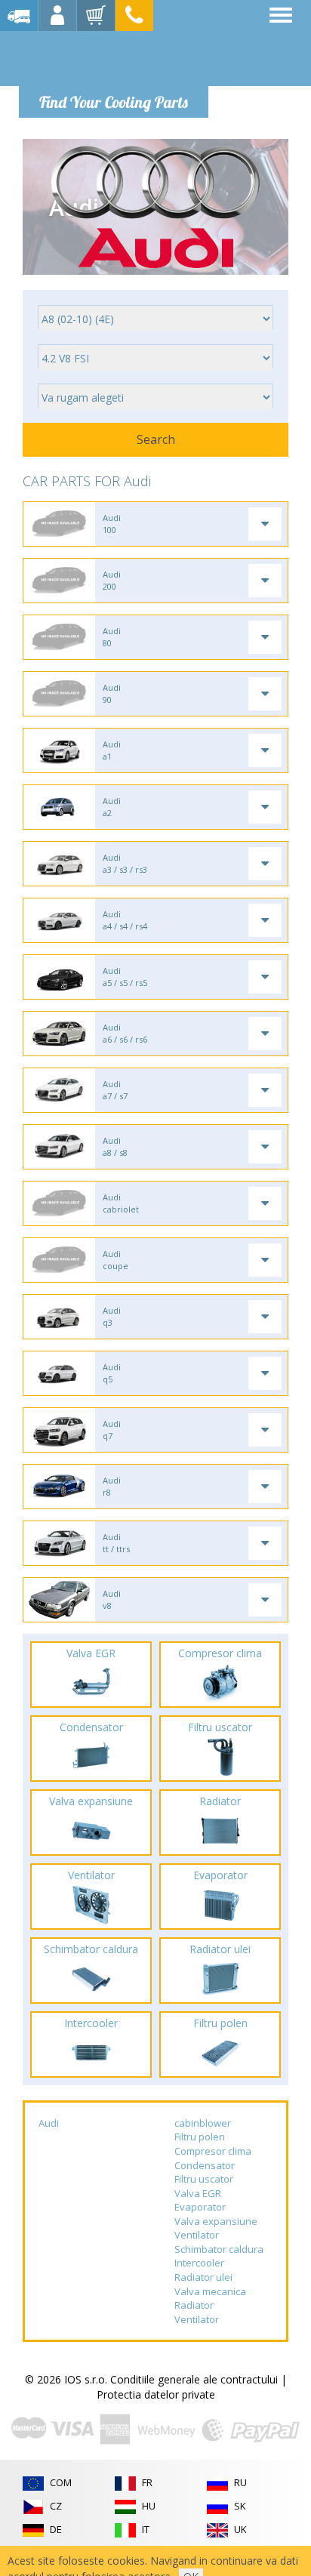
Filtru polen (200, 2137)
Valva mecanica (210, 2291)
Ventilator (197, 2235)
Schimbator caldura (219, 2249)
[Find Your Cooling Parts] (113, 57)
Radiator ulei (203, 2277)
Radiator (194, 2305)
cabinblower (203, 2123)
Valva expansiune (216, 2221)
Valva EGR (198, 2193)
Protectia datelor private (156, 2394)
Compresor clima (213, 2151)
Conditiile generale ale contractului (194, 2379)
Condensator (205, 2165)
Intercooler (199, 2263)
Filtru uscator (204, 2179)
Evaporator (200, 2207)
